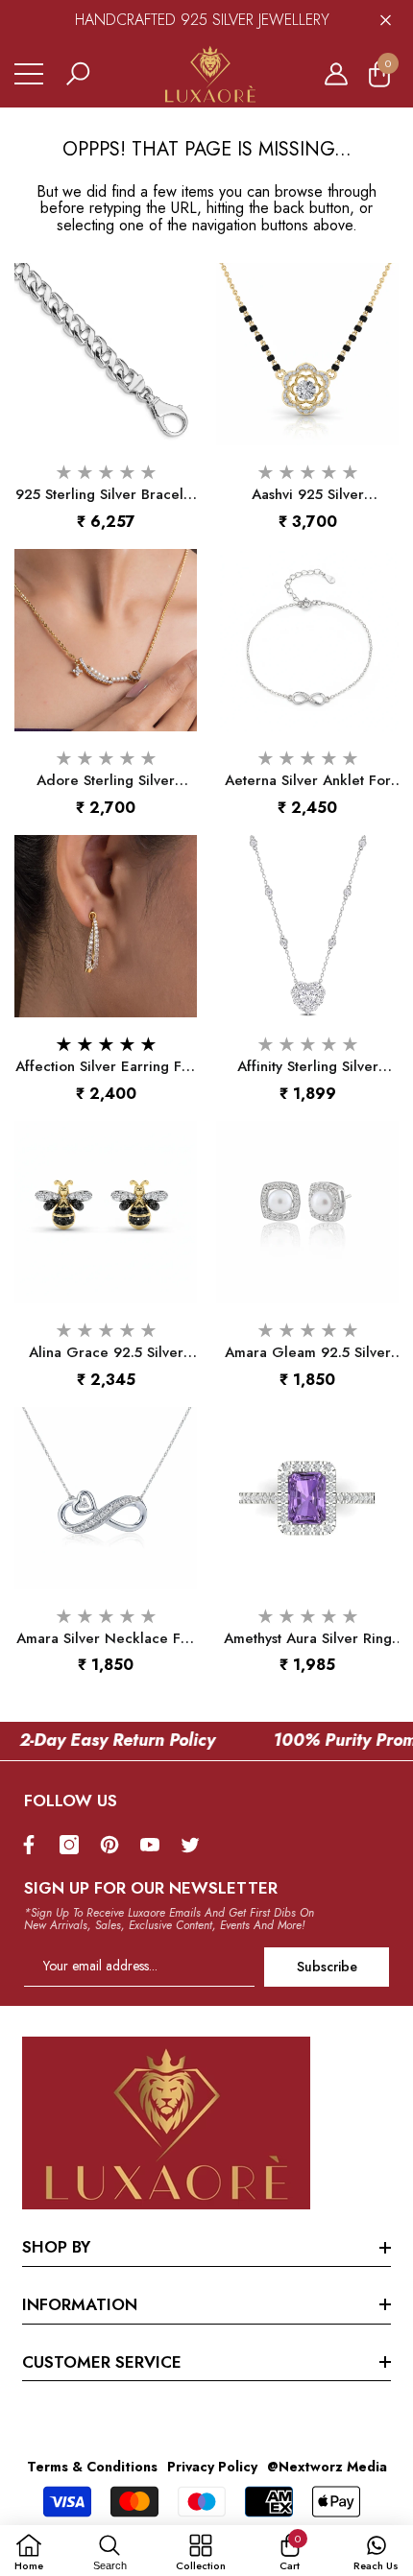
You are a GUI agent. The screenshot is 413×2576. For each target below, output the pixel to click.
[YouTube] (155, 1845)
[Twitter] (195, 1845)
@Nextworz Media (327, 2467)
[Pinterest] (114, 1845)
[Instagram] (74, 1845)
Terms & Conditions (92, 2467)
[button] (78, 74)
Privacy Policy (212, 2467)
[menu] (29, 74)
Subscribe (327, 1967)
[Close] (386, 20)
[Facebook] (34, 1845)
